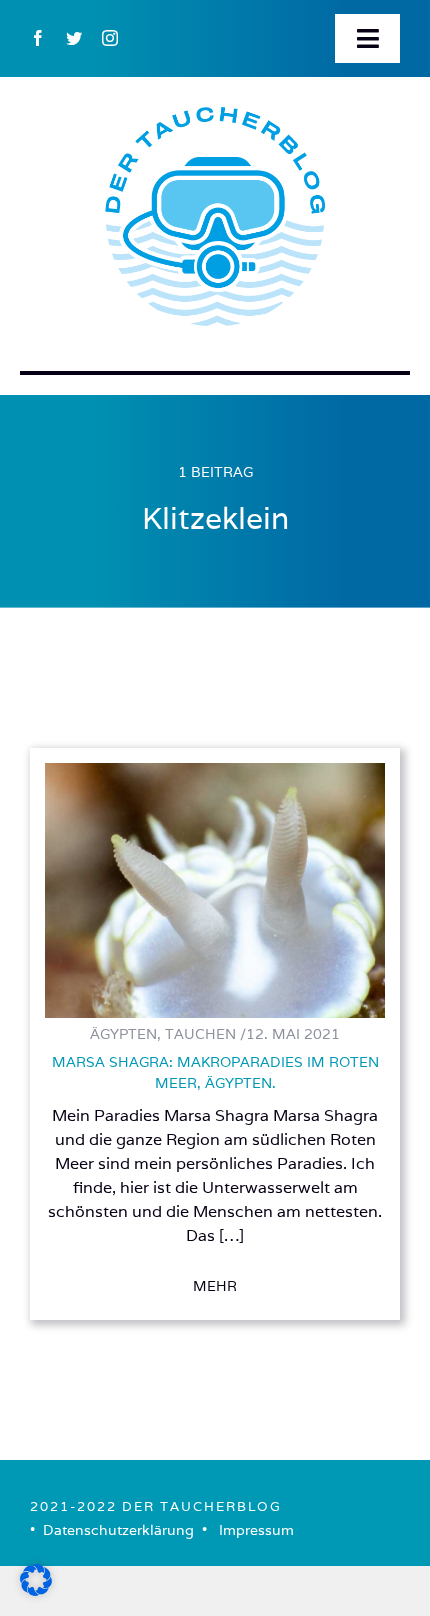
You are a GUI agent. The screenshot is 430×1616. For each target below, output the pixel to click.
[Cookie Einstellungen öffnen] (36, 1589)
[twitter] (74, 38)
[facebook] (38, 38)
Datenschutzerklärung (118, 1530)
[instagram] (110, 38)
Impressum (256, 1530)
